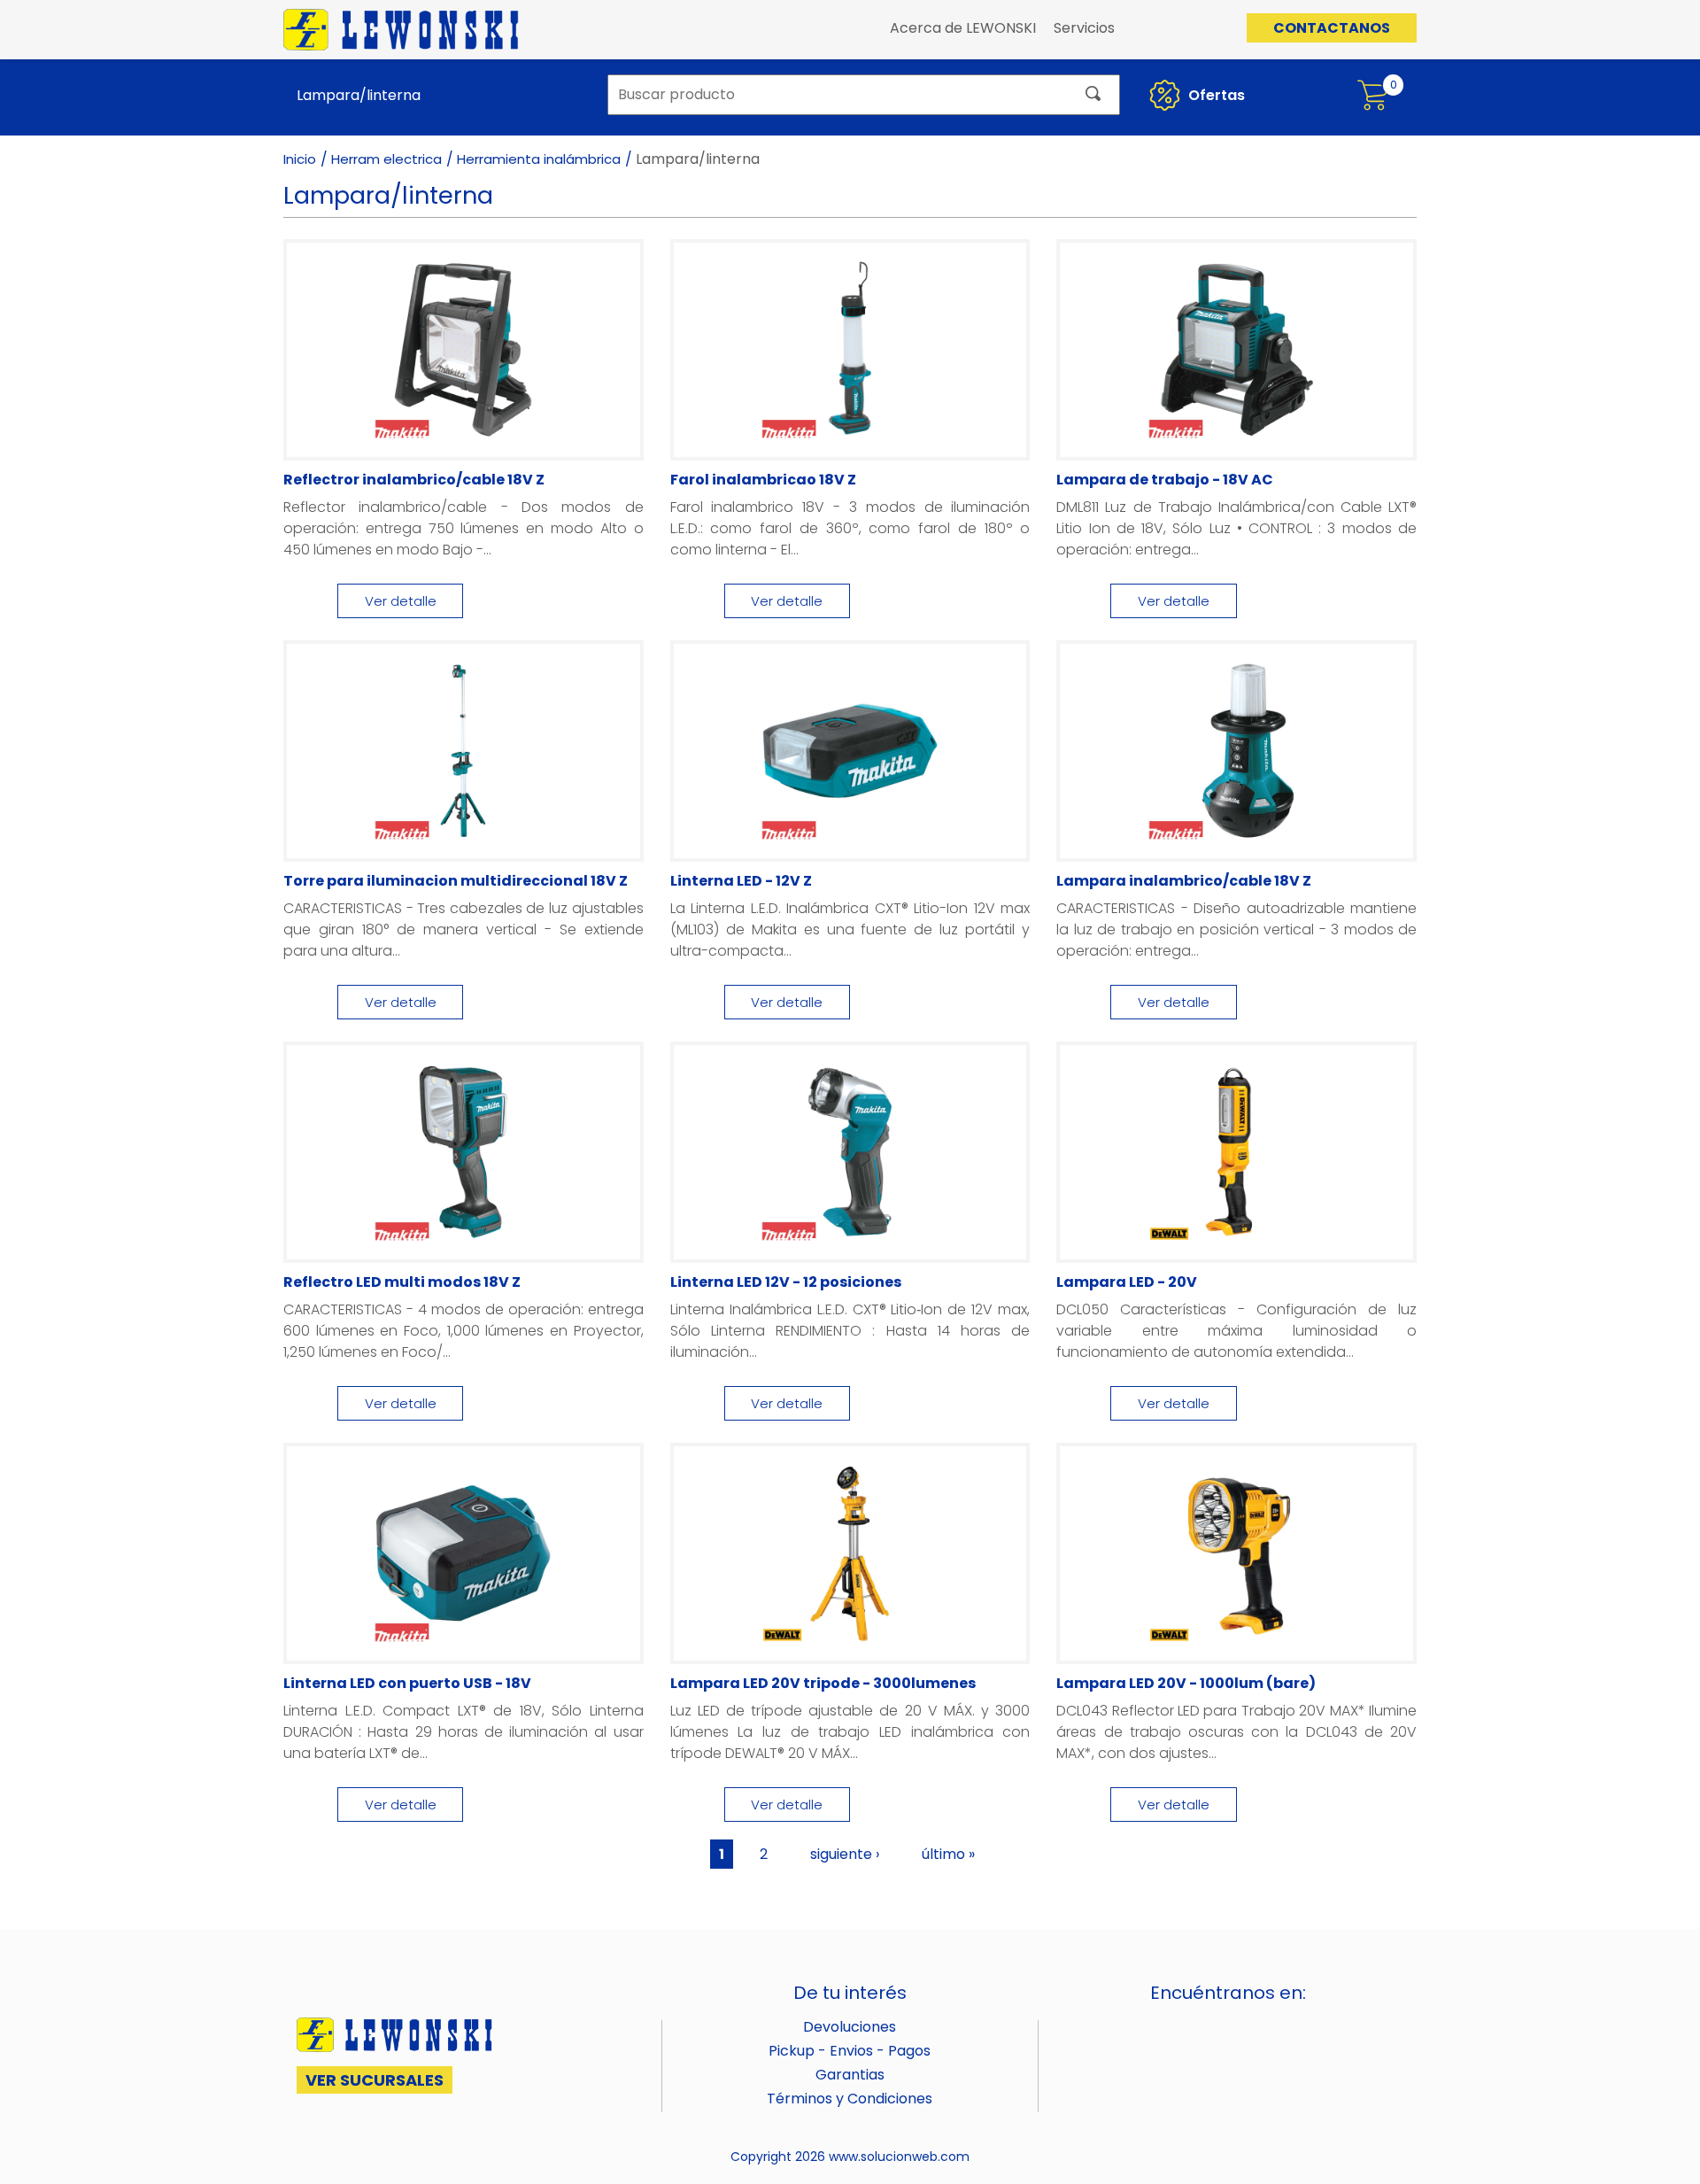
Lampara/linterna (359, 95)
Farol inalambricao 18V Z (763, 480)
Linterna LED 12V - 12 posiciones (786, 1282)
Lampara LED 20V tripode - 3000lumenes (823, 1683)
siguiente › (845, 1854)
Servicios (1084, 28)
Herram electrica (386, 159)
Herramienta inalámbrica (539, 159)
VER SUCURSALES (375, 2080)
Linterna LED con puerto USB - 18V (407, 1683)
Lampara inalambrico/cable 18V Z (1184, 881)
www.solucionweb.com (899, 2157)
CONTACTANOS (1332, 28)
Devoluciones (850, 2027)
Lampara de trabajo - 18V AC (1165, 480)
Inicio (300, 159)
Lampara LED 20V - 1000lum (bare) (1186, 1683)
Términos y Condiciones (850, 2099)
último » (948, 1854)
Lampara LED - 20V (1127, 1282)
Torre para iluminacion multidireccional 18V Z (456, 881)
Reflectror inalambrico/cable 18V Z (414, 480)
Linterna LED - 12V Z (741, 881)
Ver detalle (401, 601)
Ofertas (1215, 95)
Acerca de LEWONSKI (963, 28)
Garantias (850, 2075)
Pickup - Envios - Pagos (850, 2051)
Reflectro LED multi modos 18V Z (402, 1282)
